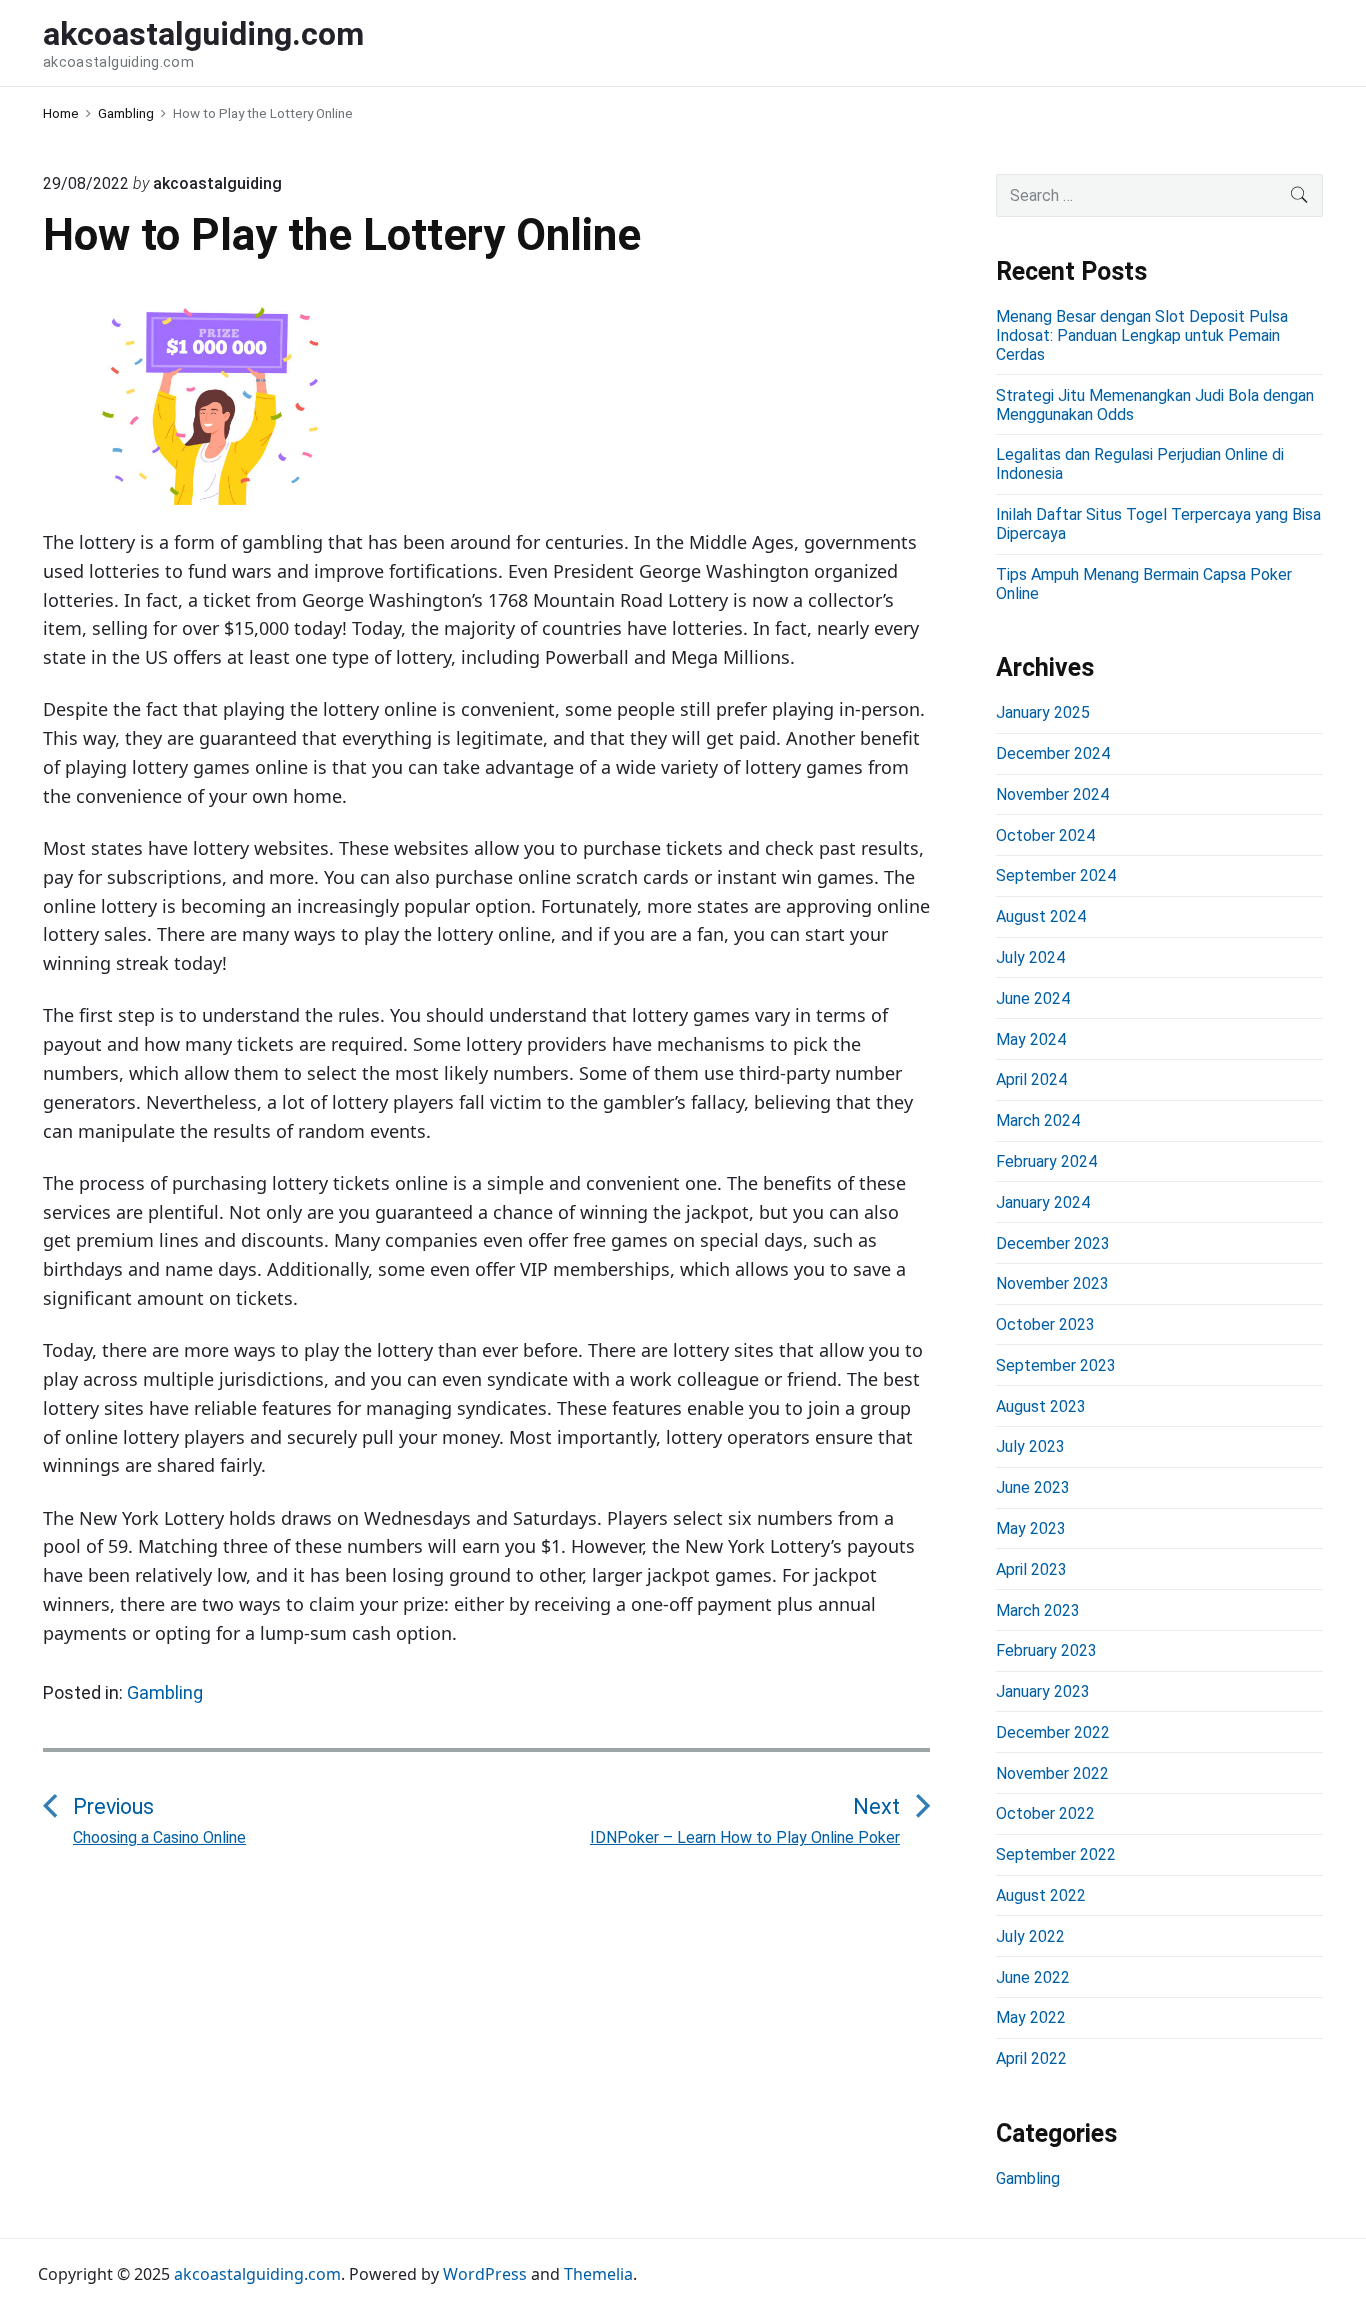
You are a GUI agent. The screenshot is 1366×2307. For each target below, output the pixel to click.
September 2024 (1056, 875)
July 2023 (1030, 1446)
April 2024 (1031, 1079)
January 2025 (1043, 712)
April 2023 (1031, 1569)
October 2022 (1045, 1813)
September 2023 (1056, 1365)
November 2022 (1052, 1773)
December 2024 (1053, 753)
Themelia (598, 2274)
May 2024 (1031, 1039)
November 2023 (1052, 1283)
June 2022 (1033, 1977)
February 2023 (1046, 1650)
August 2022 (1041, 1895)
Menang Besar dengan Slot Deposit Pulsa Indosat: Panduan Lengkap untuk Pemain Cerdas (1142, 335)
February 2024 (1046, 1161)
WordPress (485, 2274)
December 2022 (1053, 1732)
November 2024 (1052, 794)
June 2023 (1033, 1487)
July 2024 (1030, 957)
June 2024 (1033, 998)
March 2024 (1038, 1120)
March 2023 (1038, 1610)
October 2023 (1045, 1324)
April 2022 (1031, 2058)
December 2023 (1053, 1243)
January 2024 (1043, 1202)
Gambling (165, 1692)
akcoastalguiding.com (257, 2274)
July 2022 (1030, 1936)
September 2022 (1056, 1854)
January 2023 (1043, 1691)
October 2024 (1045, 835)
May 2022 (1031, 2017)
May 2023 (1031, 1528)
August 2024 (1041, 916)
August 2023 (1041, 1406)
